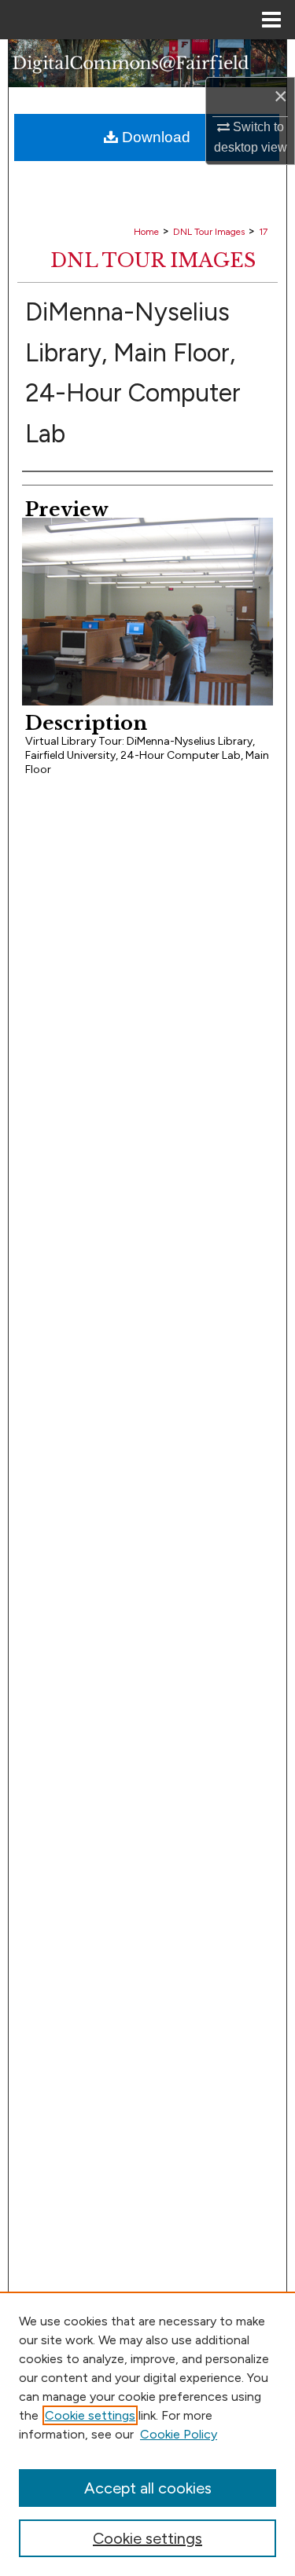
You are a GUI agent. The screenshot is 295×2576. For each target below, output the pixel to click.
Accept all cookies (148, 2488)
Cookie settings (90, 2415)
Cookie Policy (179, 2434)
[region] (147, 2434)
